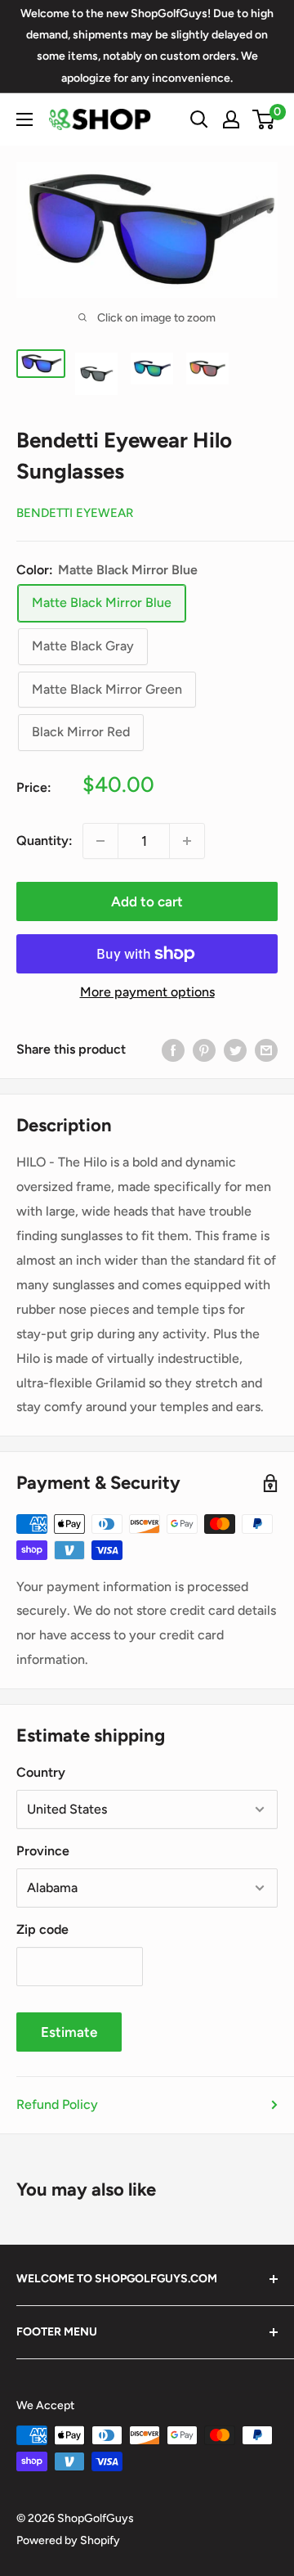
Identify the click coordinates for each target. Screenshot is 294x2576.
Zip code (42, 1929)
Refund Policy (57, 2104)
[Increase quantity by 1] (187, 841)
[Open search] (199, 119)
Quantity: (45, 841)
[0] (264, 119)
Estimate (69, 2032)
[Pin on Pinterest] (204, 1050)
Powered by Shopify (68, 2540)
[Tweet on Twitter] (235, 1050)
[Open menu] (24, 119)
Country (41, 1772)
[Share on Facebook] (173, 1050)
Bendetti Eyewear (75, 513)
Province (43, 1851)
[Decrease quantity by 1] (100, 841)
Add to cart (147, 901)
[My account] (231, 119)
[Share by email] (266, 1050)
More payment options (147, 992)
